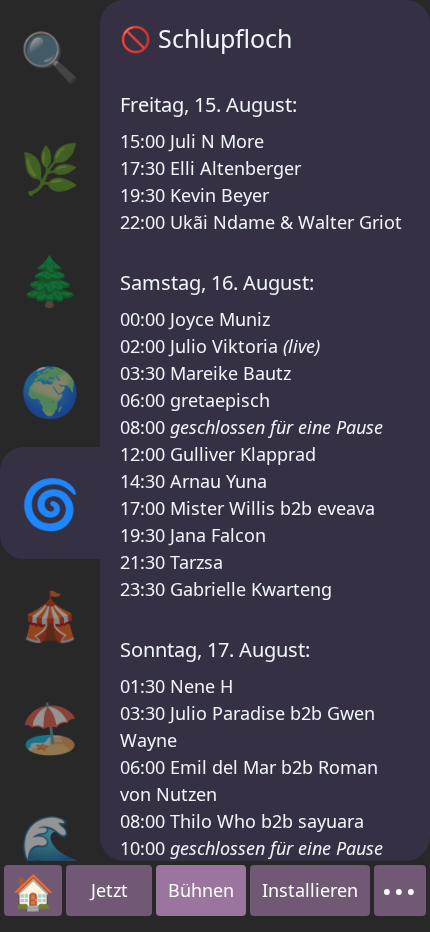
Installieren (310, 890)
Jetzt (109, 890)
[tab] (50, 56)
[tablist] (50, 430)
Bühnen (201, 890)
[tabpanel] (265, 430)
